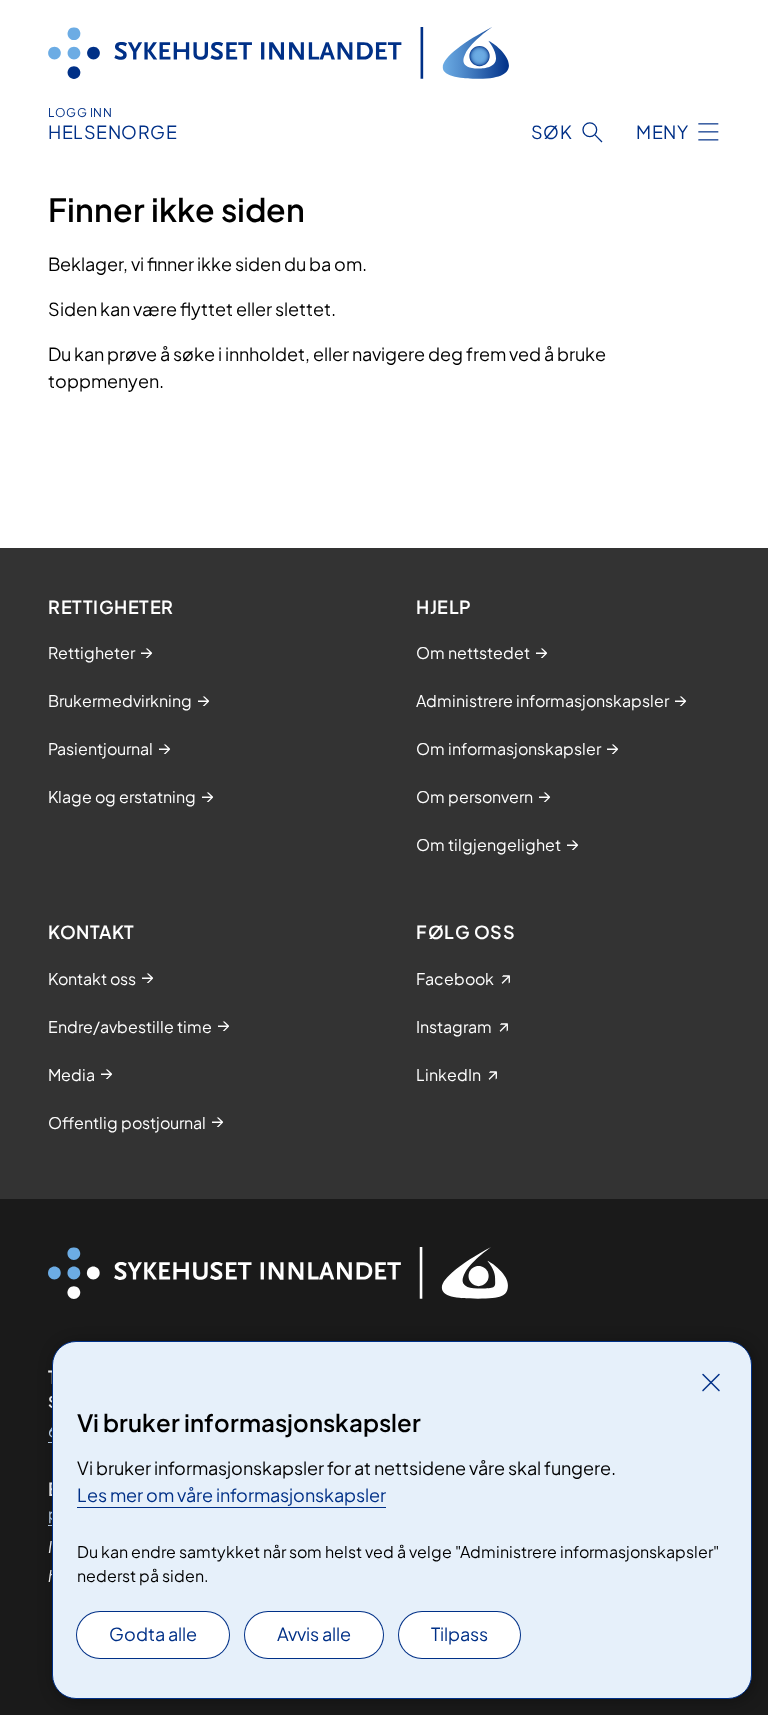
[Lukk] (711, 1382)
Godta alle (153, 1633)
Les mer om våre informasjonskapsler (231, 1494)
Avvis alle (314, 1633)
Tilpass (459, 1633)
